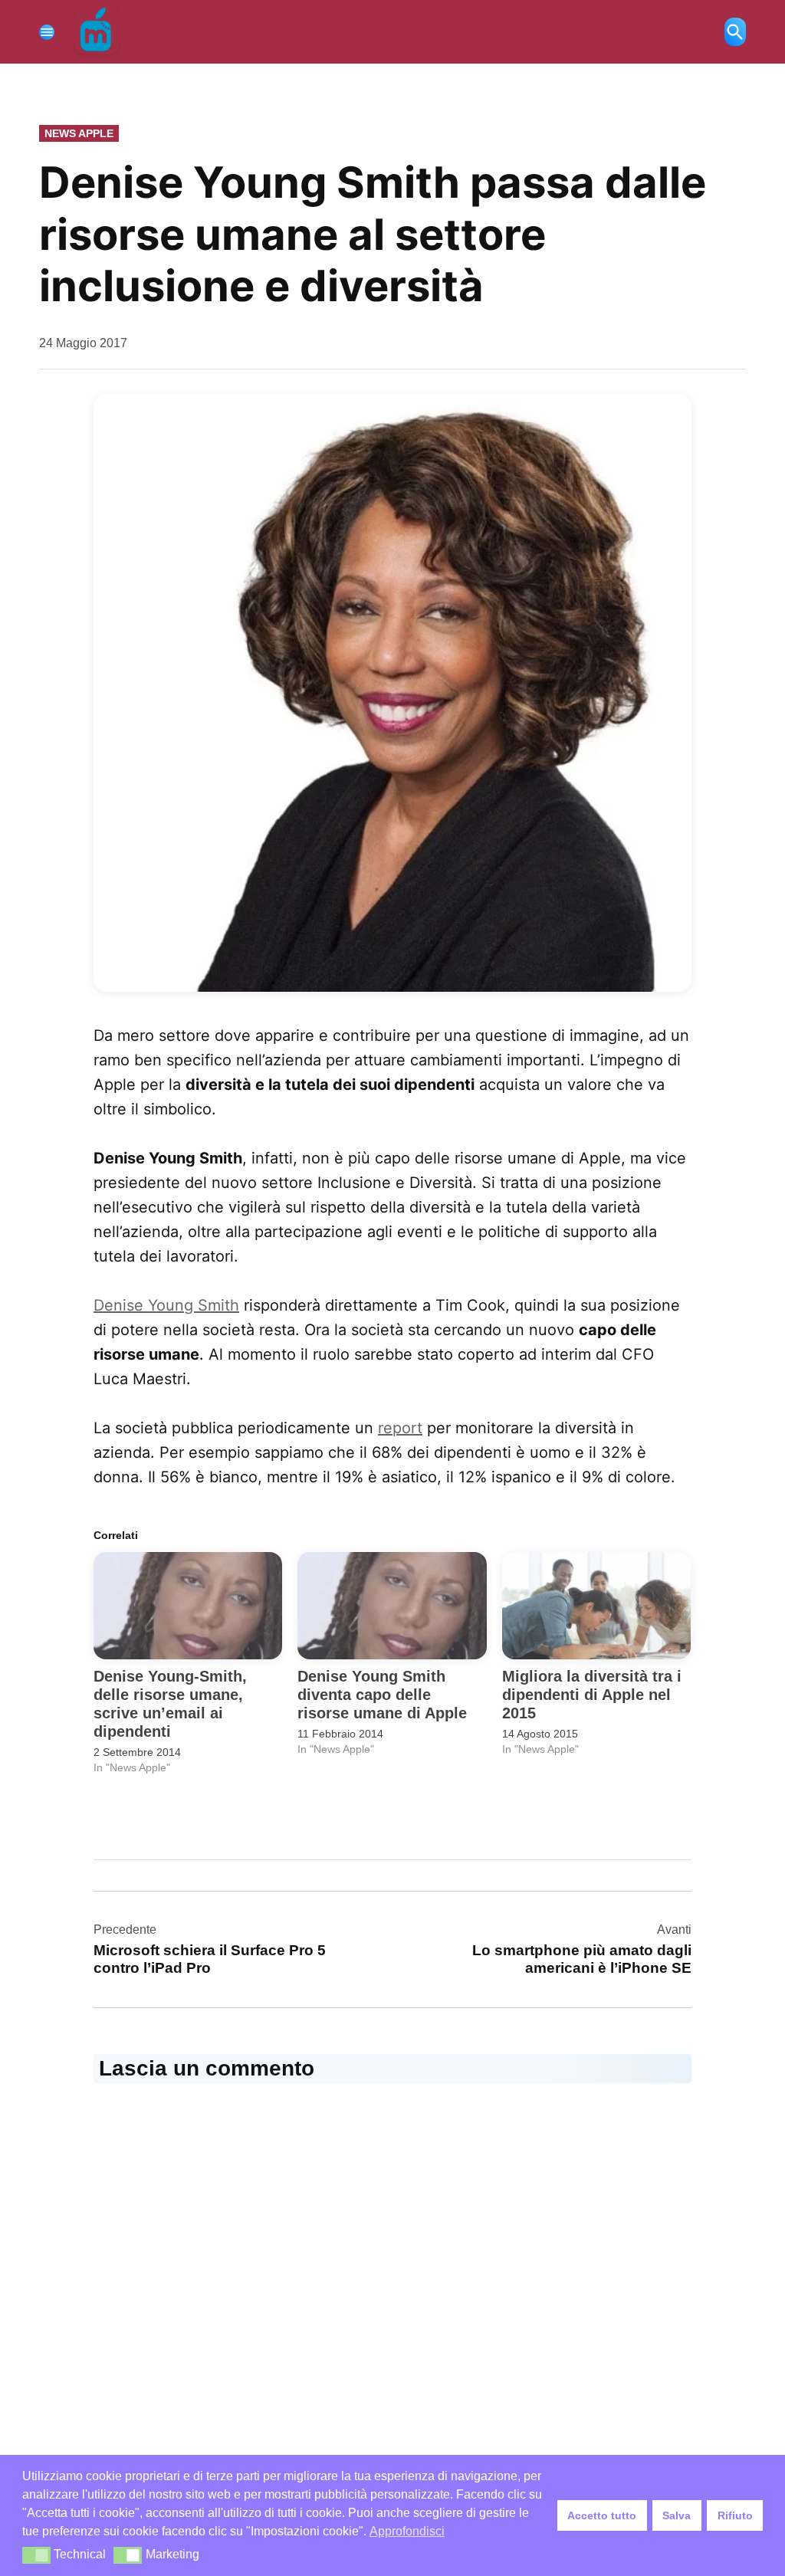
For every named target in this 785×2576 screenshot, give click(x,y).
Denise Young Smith (166, 1305)
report (400, 1428)
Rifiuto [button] (735, 2515)
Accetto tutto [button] (602, 2515)
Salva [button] (677, 2515)
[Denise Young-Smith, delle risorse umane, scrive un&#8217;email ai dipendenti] (188, 1606)
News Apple (79, 133)
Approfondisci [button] (407, 2531)
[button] (392, 693)
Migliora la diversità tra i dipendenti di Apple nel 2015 (592, 1695)
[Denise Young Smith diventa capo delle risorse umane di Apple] (392, 1606)
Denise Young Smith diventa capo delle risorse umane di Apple (382, 1695)
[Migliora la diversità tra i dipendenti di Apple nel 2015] (596, 1606)
